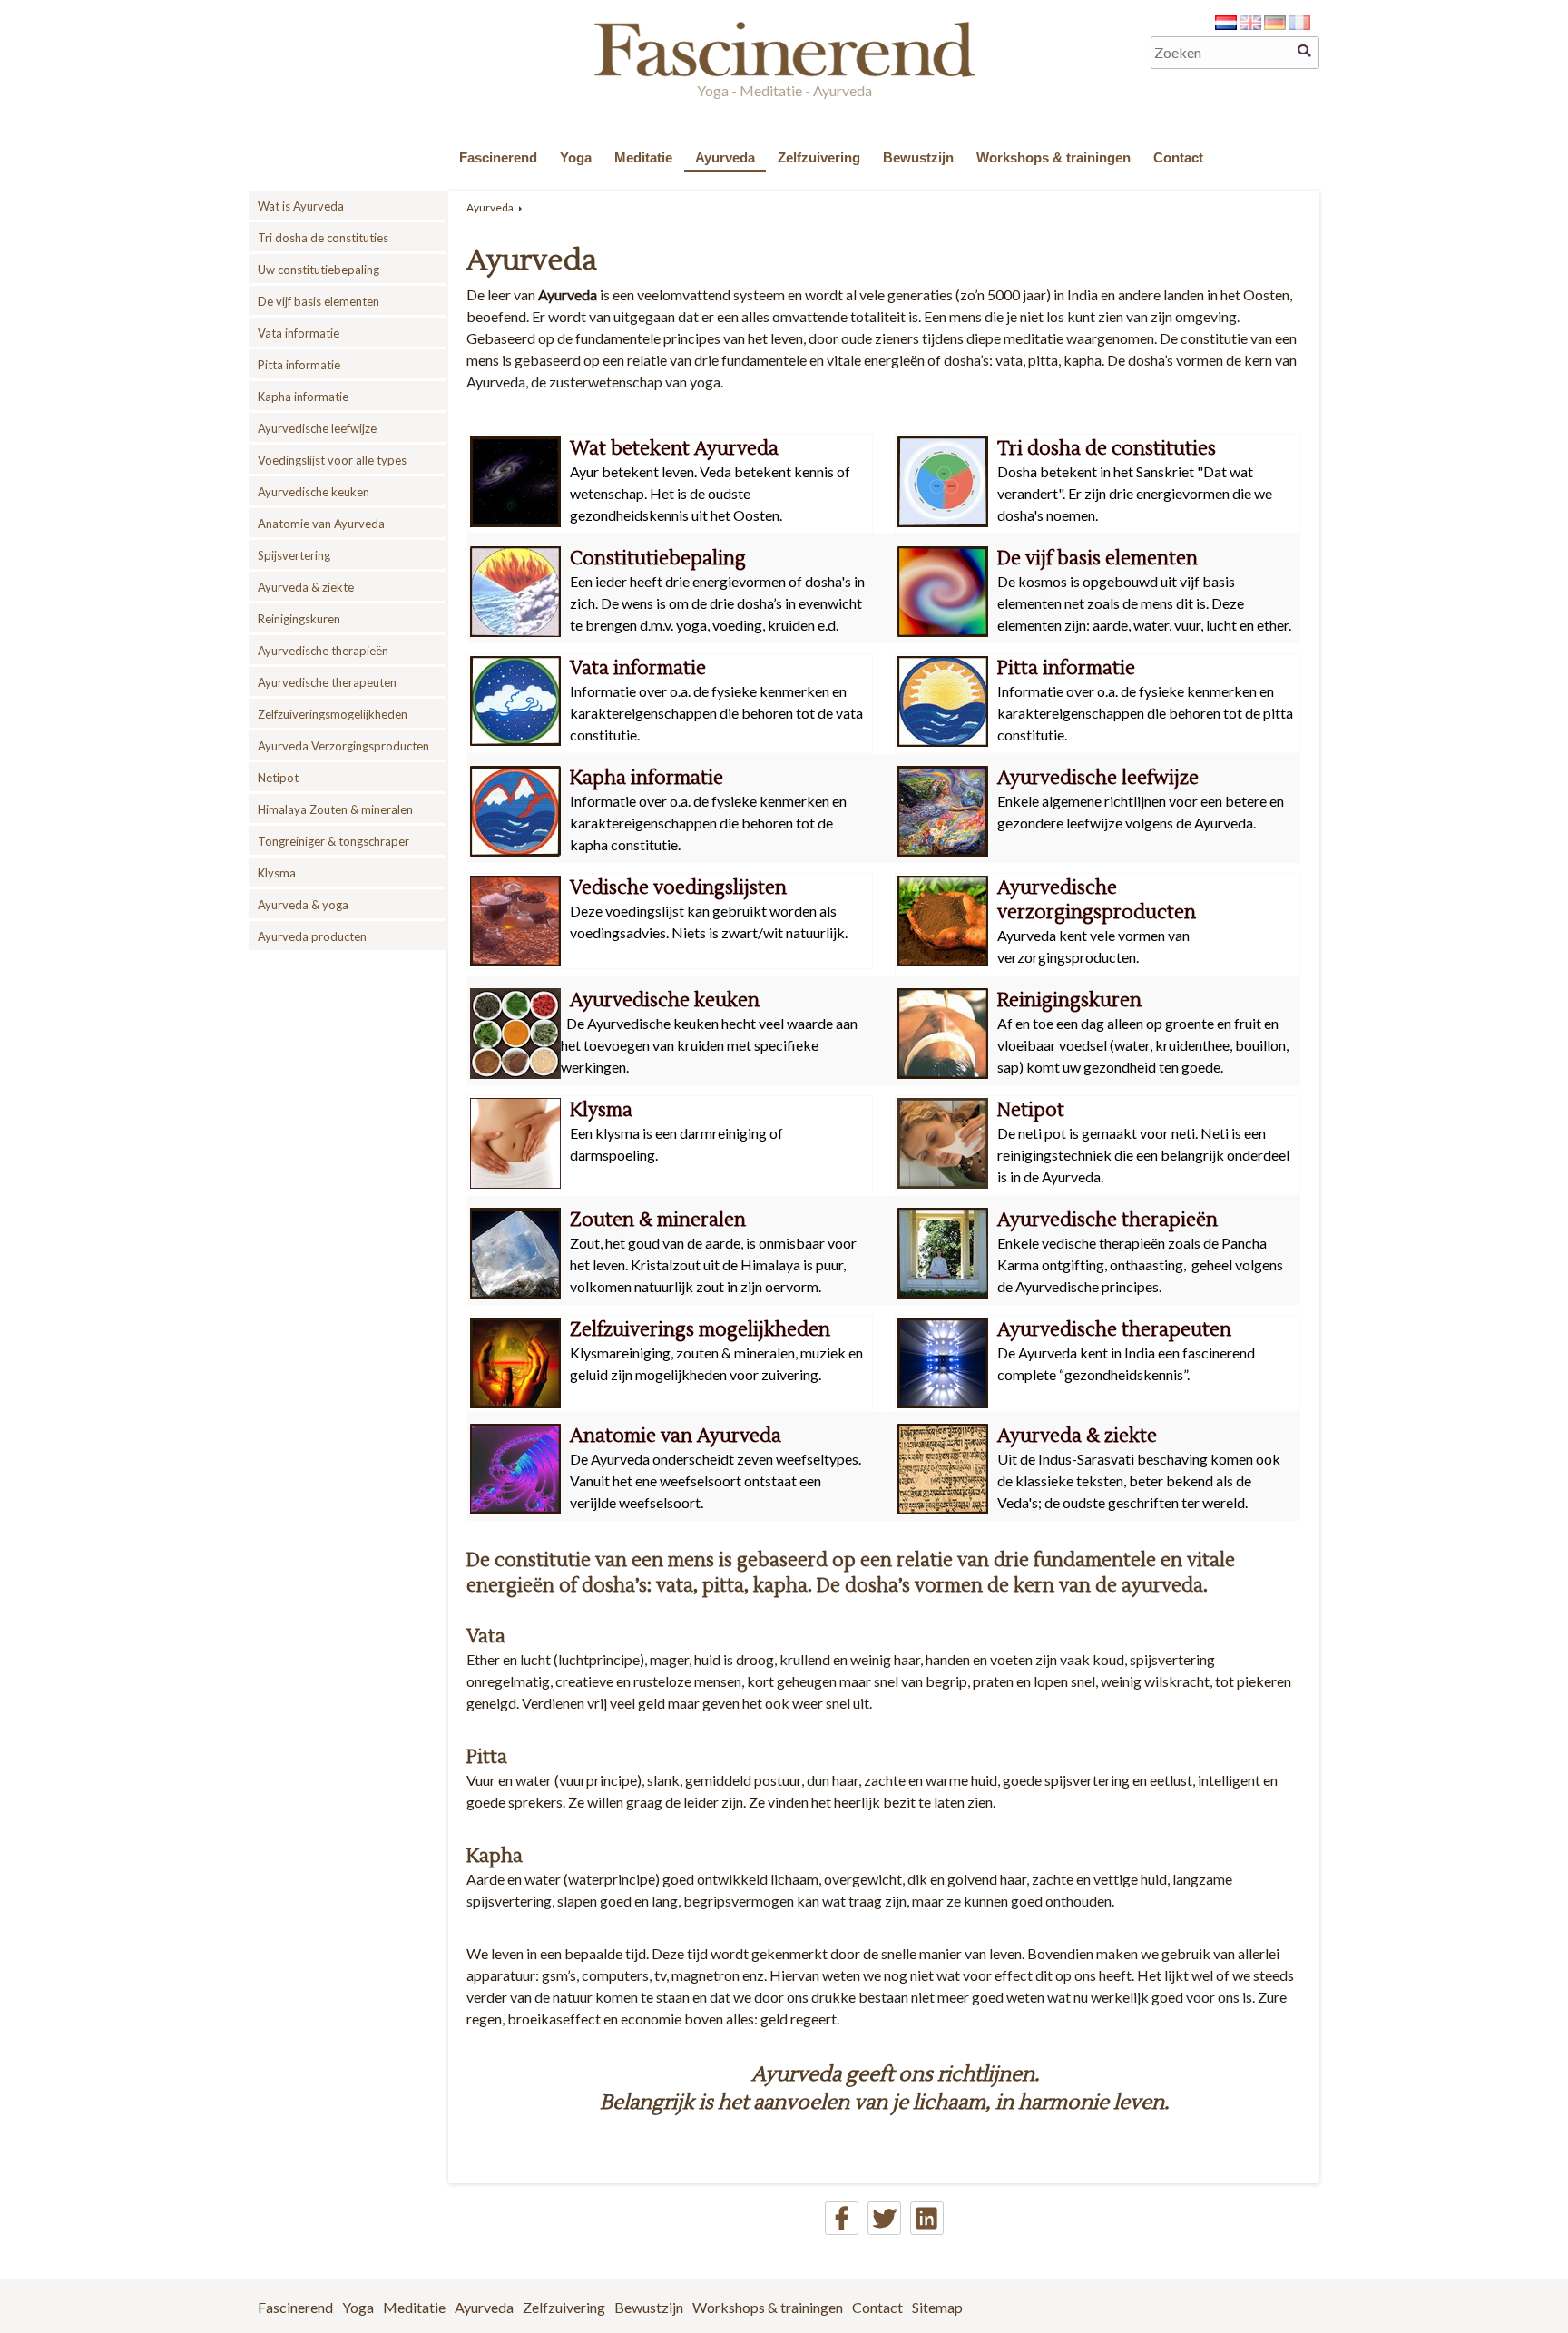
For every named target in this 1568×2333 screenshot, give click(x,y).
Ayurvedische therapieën (323, 651)
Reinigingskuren (299, 619)
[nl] (1226, 24)
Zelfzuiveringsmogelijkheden (333, 714)
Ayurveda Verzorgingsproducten (343, 746)
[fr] (1299, 24)
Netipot (278, 778)
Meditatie (643, 157)
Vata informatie (299, 333)
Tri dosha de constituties (323, 238)
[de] (1275, 24)
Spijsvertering (294, 555)
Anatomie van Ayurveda (321, 524)
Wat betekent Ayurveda (674, 449)
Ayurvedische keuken (314, 492)
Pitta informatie (299, 365)
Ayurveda (725, 157)
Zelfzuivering (819, 157)
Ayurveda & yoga (303, 905)
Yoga (576, 157)
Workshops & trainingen (1053, 157)
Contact (1178, 157)
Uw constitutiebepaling (318, 270)
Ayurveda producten (312, 936)
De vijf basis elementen (318, 301)
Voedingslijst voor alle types (332, 460)
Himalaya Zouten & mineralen (335, 809)
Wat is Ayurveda (301, 206)
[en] (1250, 24)
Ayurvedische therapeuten (327, 682)
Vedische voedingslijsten (678, 888)
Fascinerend (498, 157)
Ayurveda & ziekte (306, 587)
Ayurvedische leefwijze (317, 428)
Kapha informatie (303, 397)
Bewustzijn (918, 157)
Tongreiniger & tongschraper (333, 841)
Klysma (277, 873)
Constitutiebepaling (658, 559)
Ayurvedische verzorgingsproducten (1097, 900)
